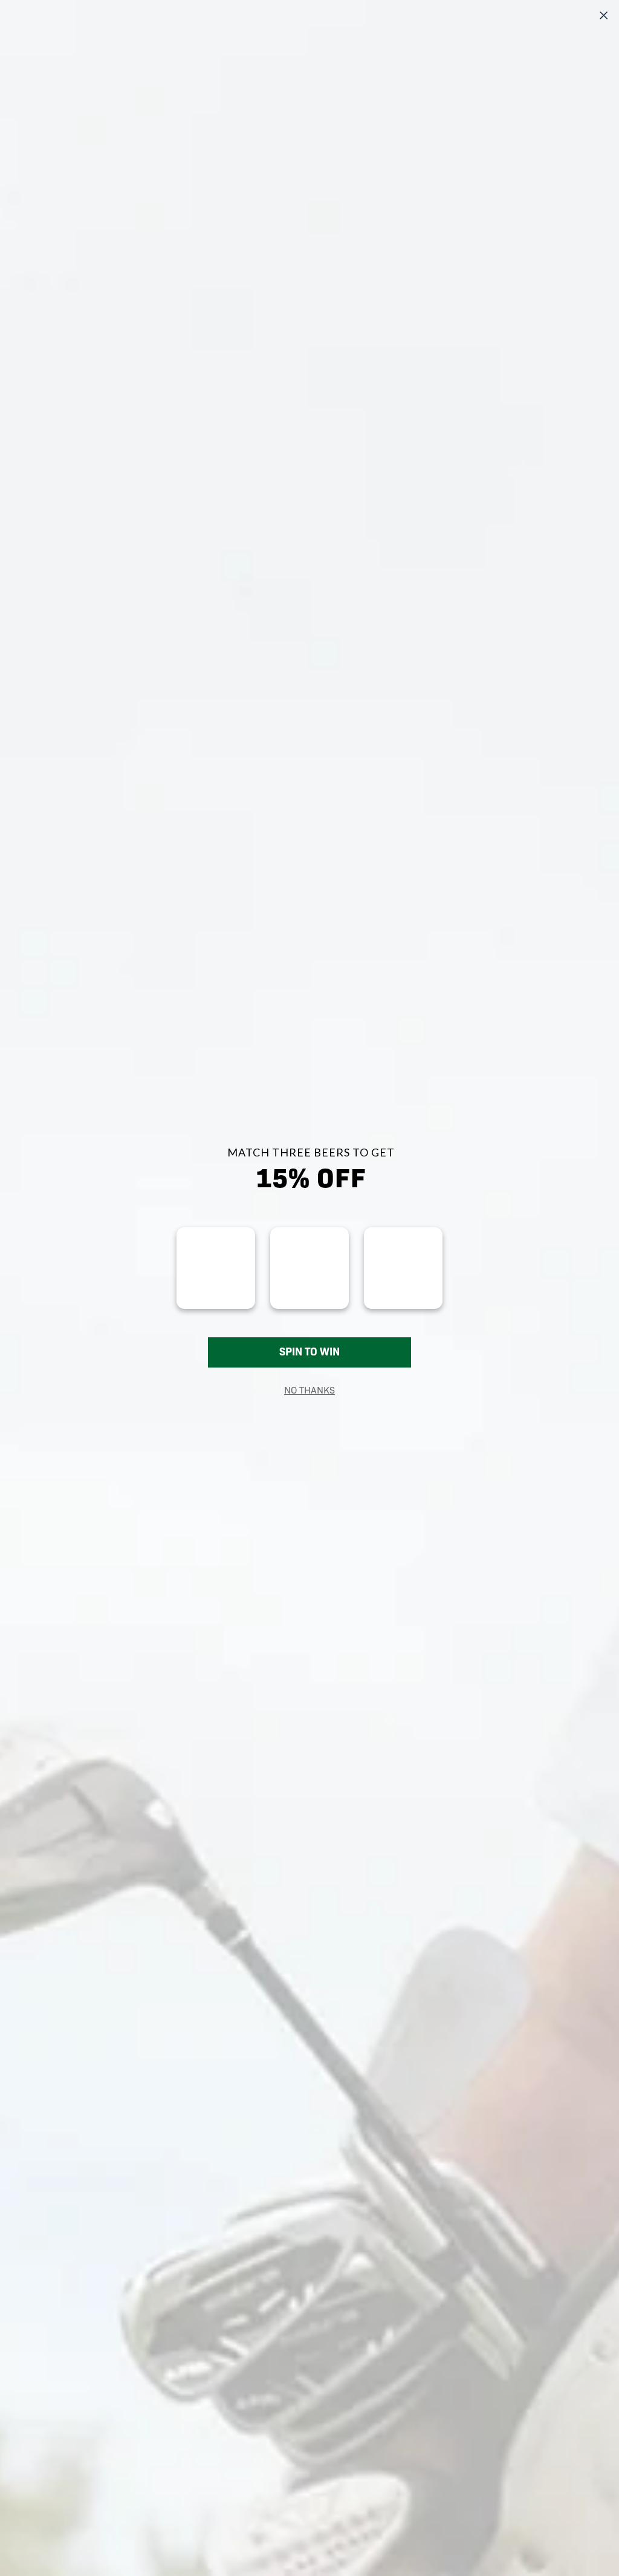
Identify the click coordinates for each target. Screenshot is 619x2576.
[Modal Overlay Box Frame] (309, 1288)
